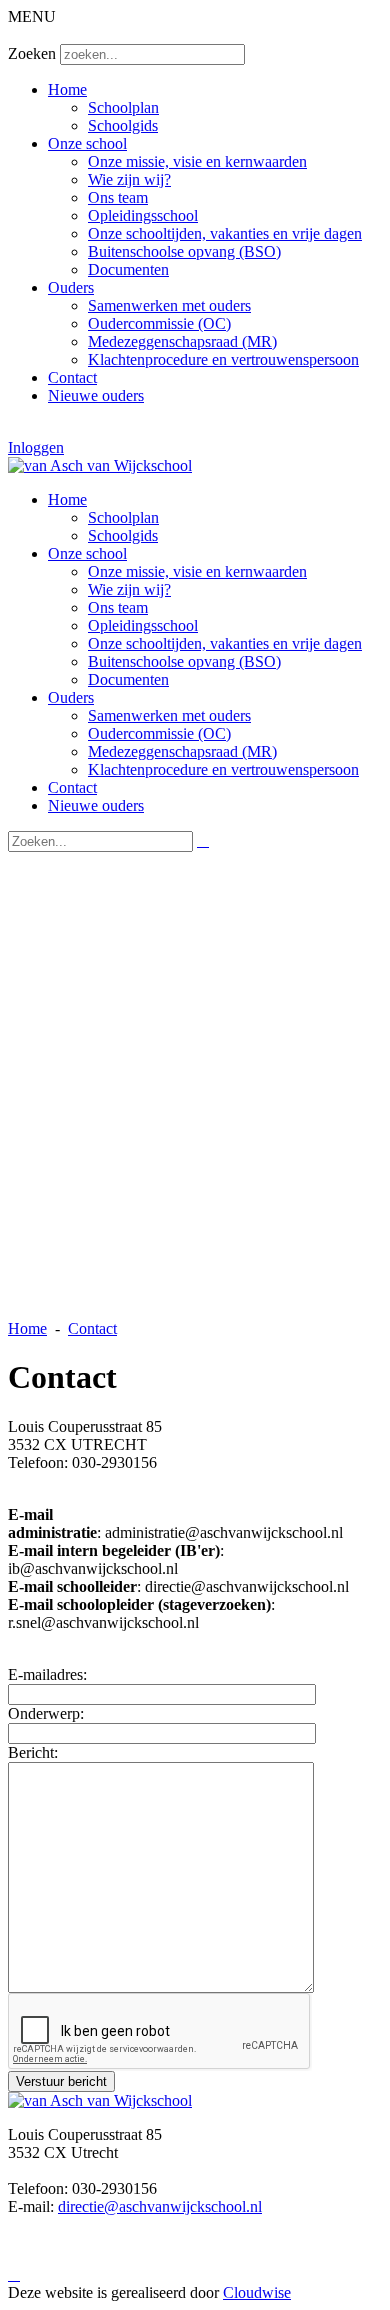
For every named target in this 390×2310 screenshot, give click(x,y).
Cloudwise (257, 2292)
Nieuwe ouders (96, 395)
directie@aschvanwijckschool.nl (160, 2206)
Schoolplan (123, 107)
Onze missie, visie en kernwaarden (197, 161)
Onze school (87, 143)
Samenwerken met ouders (169, 305)
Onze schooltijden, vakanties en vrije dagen (225, 233)
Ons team (118, 197)
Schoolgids (123, 125)
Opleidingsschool (143, 215)
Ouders (71, 287)
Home (67, 89)
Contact (72, 377)
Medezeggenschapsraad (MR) (182, 341)
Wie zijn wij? (129, 179)
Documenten (128, 269)
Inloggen (36, 447)
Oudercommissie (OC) (159, 323)
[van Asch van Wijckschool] (100, 465)
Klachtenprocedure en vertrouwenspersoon (223, 359)
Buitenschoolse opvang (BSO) (184, 251)
